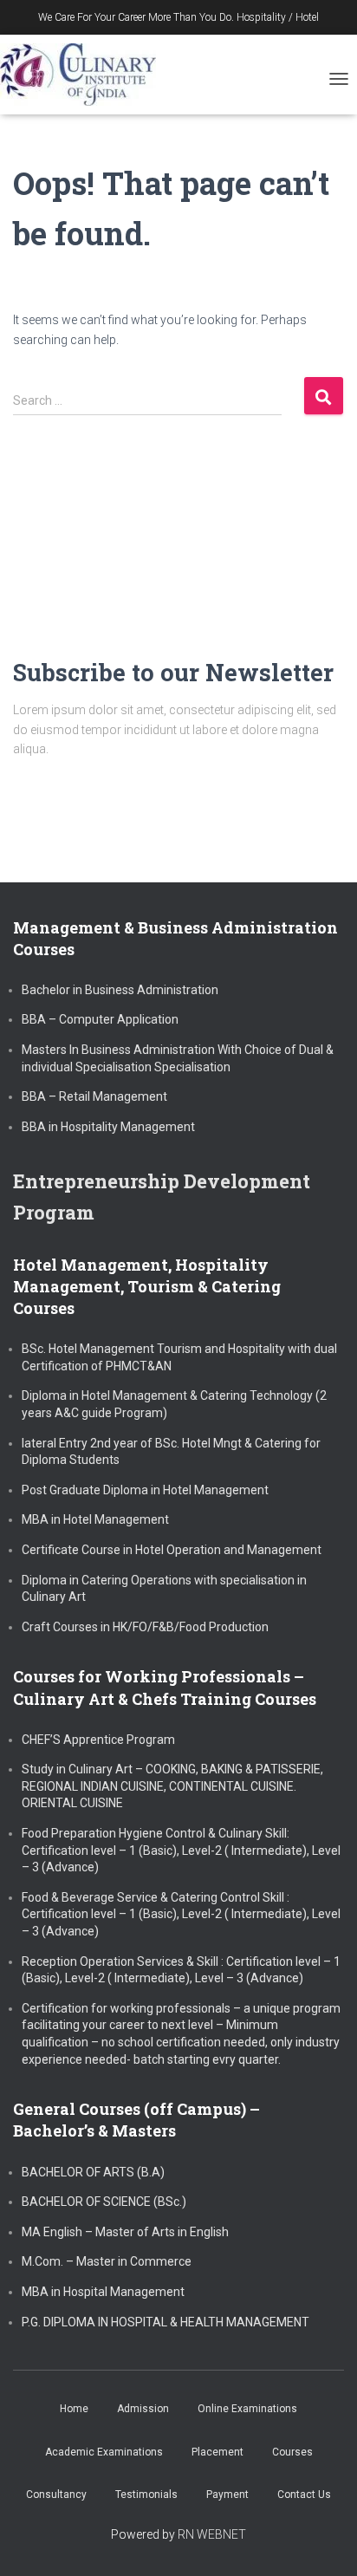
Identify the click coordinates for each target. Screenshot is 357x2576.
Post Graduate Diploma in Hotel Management (145, 1490)
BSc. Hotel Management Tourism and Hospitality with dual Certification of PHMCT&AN (179, 1357)
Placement (217, 2452)
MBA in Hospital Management (103, 2292)
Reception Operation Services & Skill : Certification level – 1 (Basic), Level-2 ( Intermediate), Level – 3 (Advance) (181, 1970)
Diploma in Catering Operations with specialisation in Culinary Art (164, 1589)
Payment (227, 2495)
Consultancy (56, 2495)
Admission (143, 2409)
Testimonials (146, 2495)
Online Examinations (247, 2409)
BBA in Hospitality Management (108, 1127)
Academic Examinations (104, 2452)
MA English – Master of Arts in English (125, 2232)
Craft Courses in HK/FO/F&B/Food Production (145, 1627)
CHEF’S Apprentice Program (98, 1740)
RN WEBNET (212, 2534)
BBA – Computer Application (100, 1019)
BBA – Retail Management (94, 1096)
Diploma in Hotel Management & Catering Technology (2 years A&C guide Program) (174, 1404)
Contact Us (304, 2495)
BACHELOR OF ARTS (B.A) (93, 2172)
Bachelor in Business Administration (120, 990)
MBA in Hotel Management (95, 1519)
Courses (292, 2452)
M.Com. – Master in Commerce (107, 2261)
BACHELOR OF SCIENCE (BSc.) (104, 2202)
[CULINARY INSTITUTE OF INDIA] (84, 75)
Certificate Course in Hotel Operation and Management (172, 1550)
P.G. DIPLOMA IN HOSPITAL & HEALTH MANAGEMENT (166, 2322)
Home (74, 2409)
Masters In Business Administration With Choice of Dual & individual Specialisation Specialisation (178, 1058)
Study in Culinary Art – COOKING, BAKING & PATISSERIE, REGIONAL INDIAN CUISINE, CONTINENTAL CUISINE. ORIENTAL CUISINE (172, 1786)
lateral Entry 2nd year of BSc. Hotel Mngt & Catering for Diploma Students (171, 1452)
